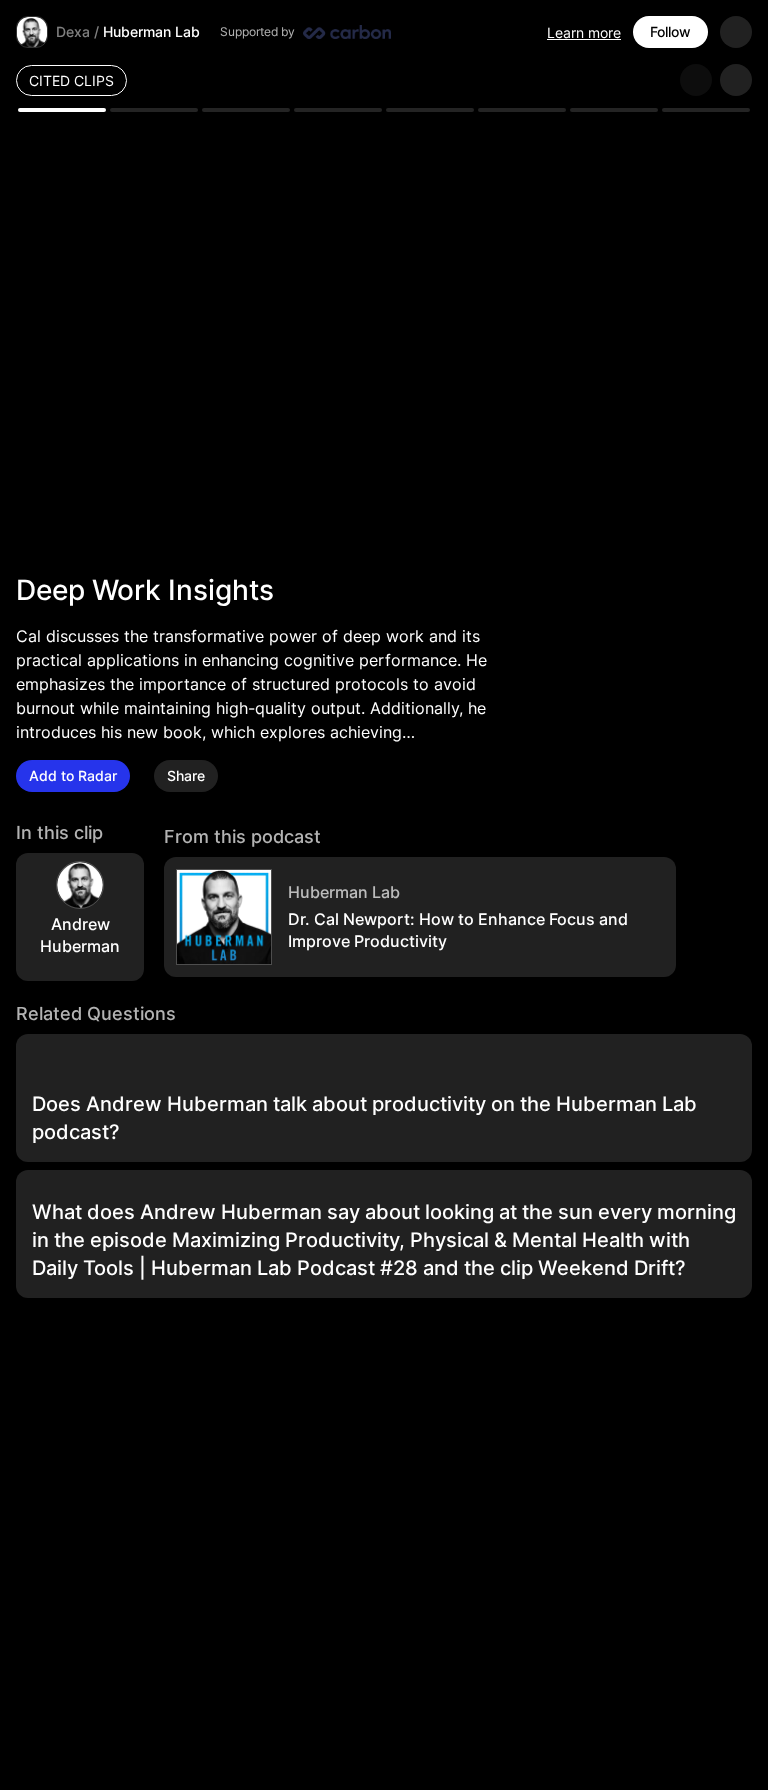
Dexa (73, 31)
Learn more (584, 32)
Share (186, 775)
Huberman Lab (151, 31)
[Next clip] (736, 80)
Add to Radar (73, 775)
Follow (670, 31)
